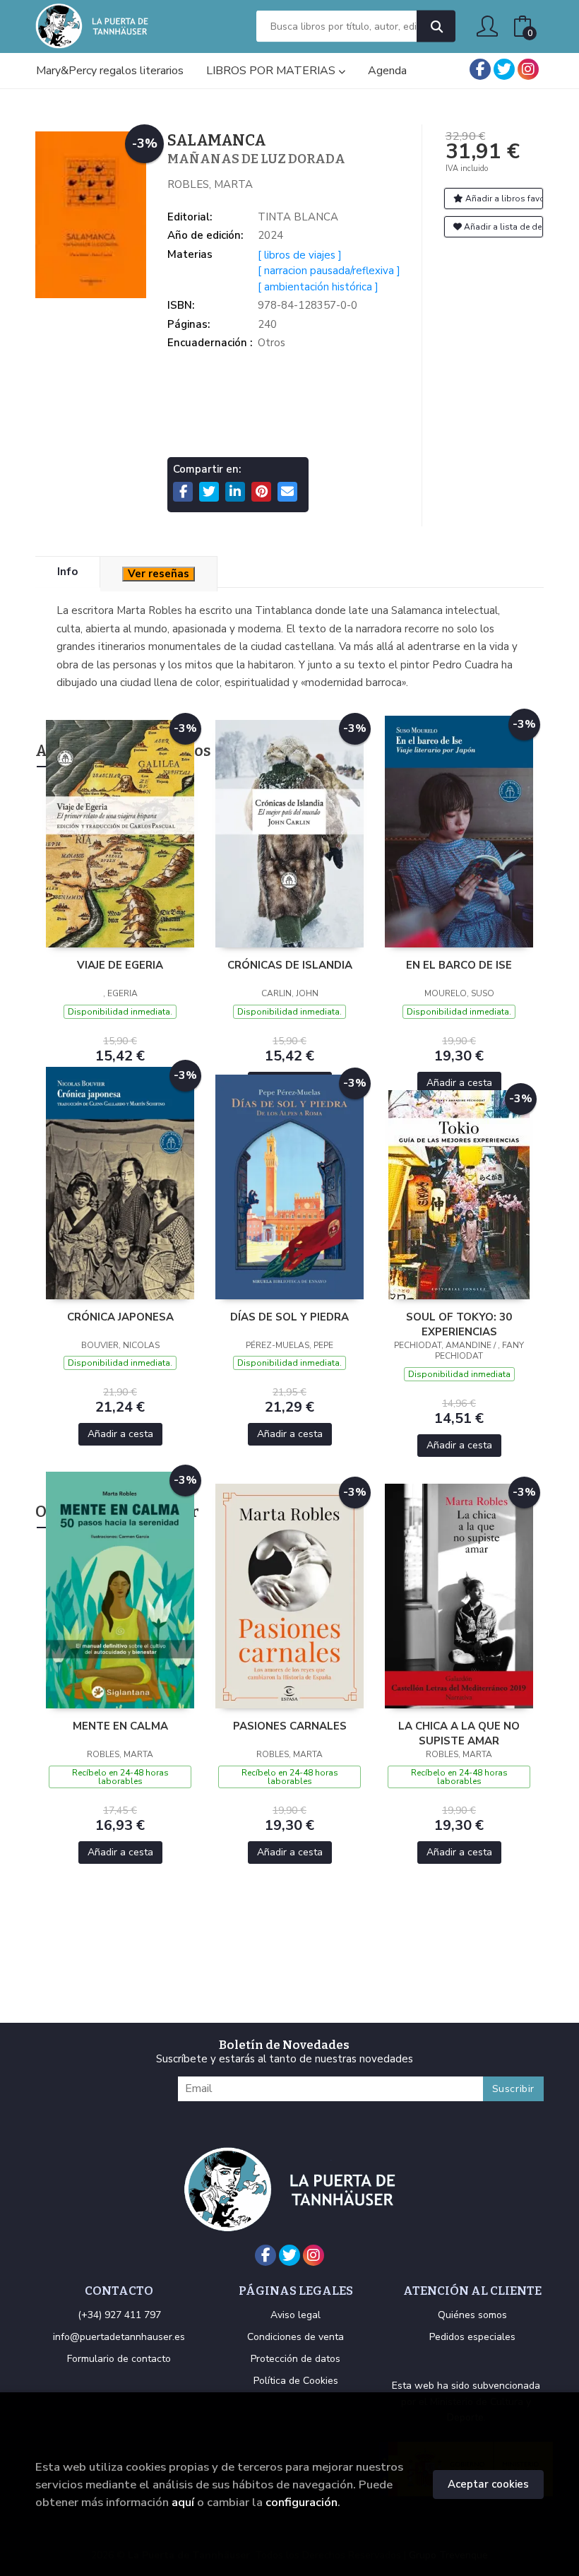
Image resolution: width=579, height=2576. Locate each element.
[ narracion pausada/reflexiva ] (329, 271)
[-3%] (120, 833)
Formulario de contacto (119, 2359)
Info (67, 572)
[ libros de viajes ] (300, 255)
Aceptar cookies (488, 2484)
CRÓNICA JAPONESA (120, 1317)
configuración (302, 2502)
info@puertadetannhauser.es (119, 2337)
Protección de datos (296, 2359)
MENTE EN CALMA (120, 1726)
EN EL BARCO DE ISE (459, 965)
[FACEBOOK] (480, 69)
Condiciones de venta (296, 2337)
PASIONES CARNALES (290, 1726)
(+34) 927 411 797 (119, 2315)
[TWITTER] (504, 69)
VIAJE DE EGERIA (120, 965)
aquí (183, 2502)
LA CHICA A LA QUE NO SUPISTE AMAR (459, 1733)
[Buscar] (436, 26)
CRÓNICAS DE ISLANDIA (290, 965)
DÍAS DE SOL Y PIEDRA (289, 1317)
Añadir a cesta (459, 1083)
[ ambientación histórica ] (318, 287)
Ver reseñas (159, 574)
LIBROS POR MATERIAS (272, 71)
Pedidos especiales (472, 2337)
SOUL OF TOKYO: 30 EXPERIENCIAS (459, 1324)
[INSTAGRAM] (528, 69)
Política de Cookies (296, 2381)
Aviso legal (296, 2315)
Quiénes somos (472, 2315)
